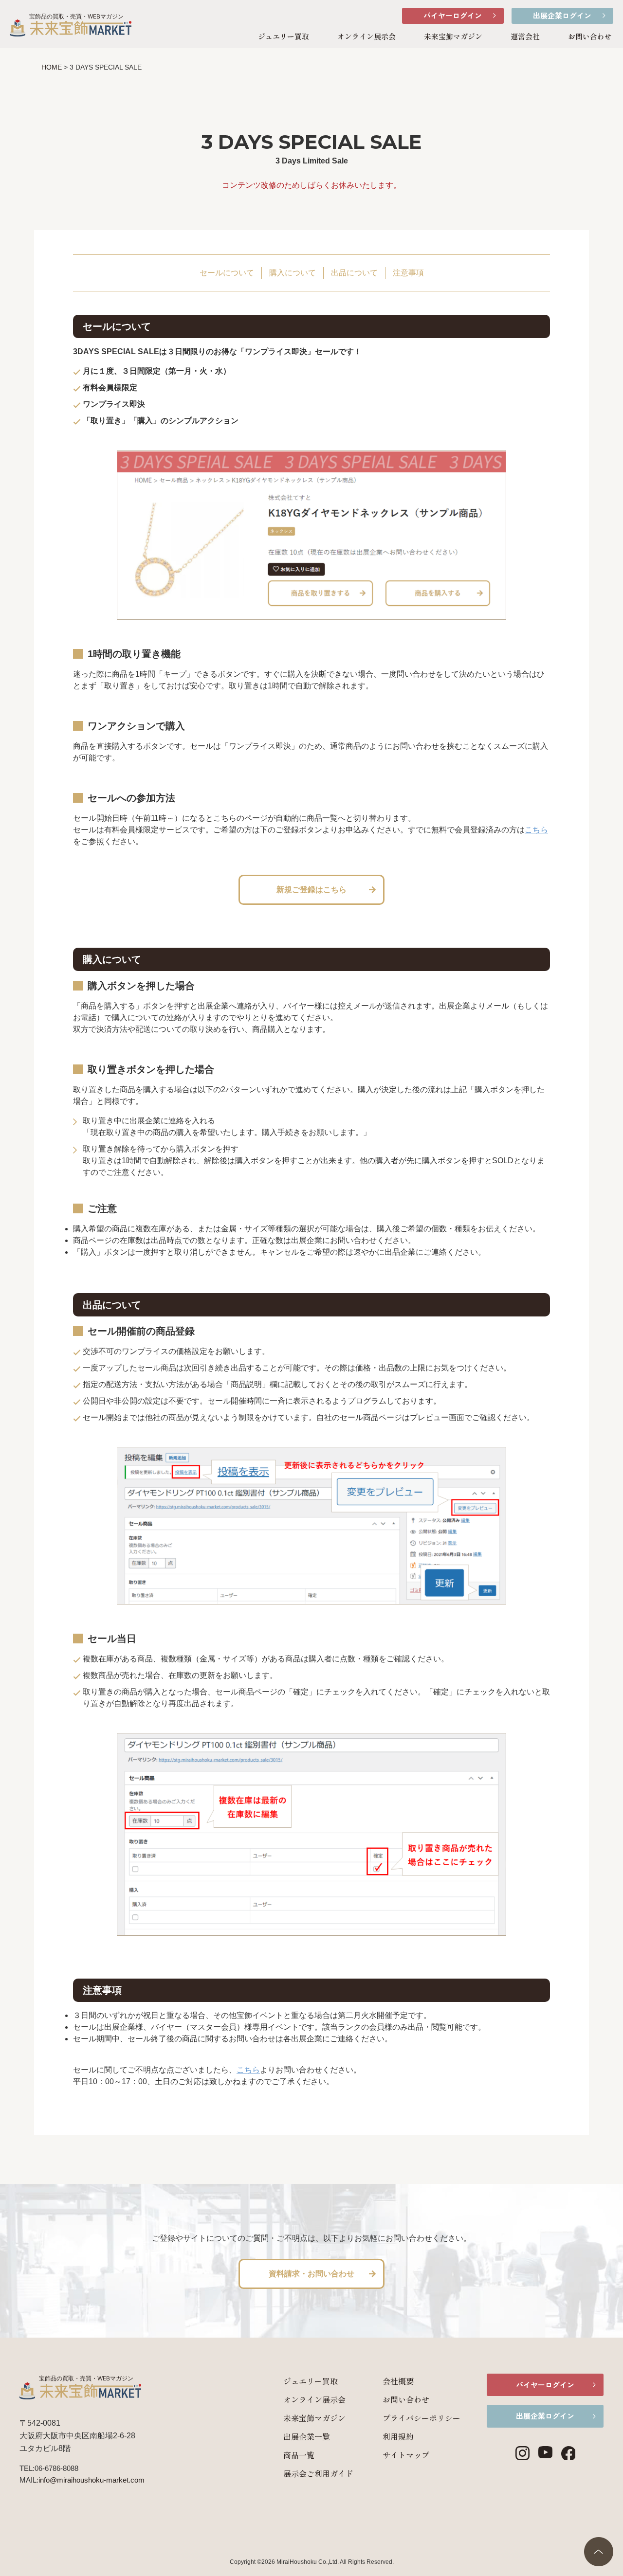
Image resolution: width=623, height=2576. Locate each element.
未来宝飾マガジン (453, 36)
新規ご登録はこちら (311, 890)
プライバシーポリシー (421, 2418)
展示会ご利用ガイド (318, 2473)
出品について (354, 273)
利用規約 (398, 2436)
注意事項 (408, 273)
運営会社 (525, 36)
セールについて (227, 273)
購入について (293, 273)
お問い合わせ (590, 36)
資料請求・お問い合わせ (311, 2274)
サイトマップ (406, 2455)
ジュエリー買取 (284, 36)
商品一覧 (299, 2455)
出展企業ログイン (562, 15)
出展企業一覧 (307, 2436)
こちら (536, 830)
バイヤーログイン (453, 15)
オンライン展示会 (366, 36)
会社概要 (398, 2381)
